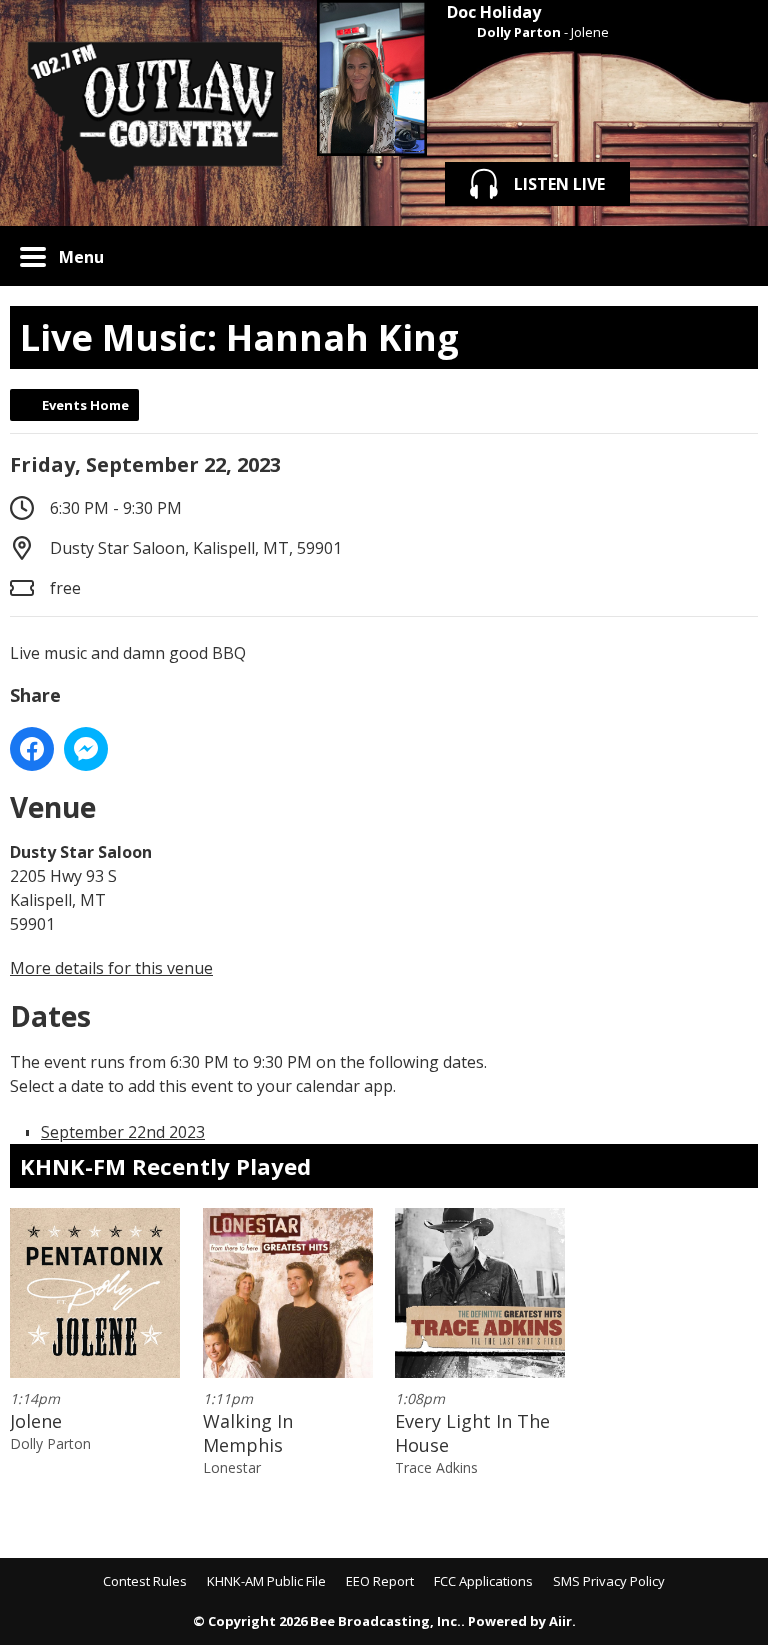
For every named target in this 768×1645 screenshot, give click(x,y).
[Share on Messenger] (86, 749)
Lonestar (232, 1467)
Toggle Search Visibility (728, 256)
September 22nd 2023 (123, 1132)
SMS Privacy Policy (609, 1581)
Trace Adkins (436, 1467)
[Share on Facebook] (32, 749)
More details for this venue (111, 968)
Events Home (85, 405)
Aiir (560, 1621)
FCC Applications (483, 1581)
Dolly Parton (519, 32)
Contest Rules (145, 1581)
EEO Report (380, 1581)
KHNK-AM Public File (266, 1581)
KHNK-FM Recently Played (165, 1166)
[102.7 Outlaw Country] (153, 113)
